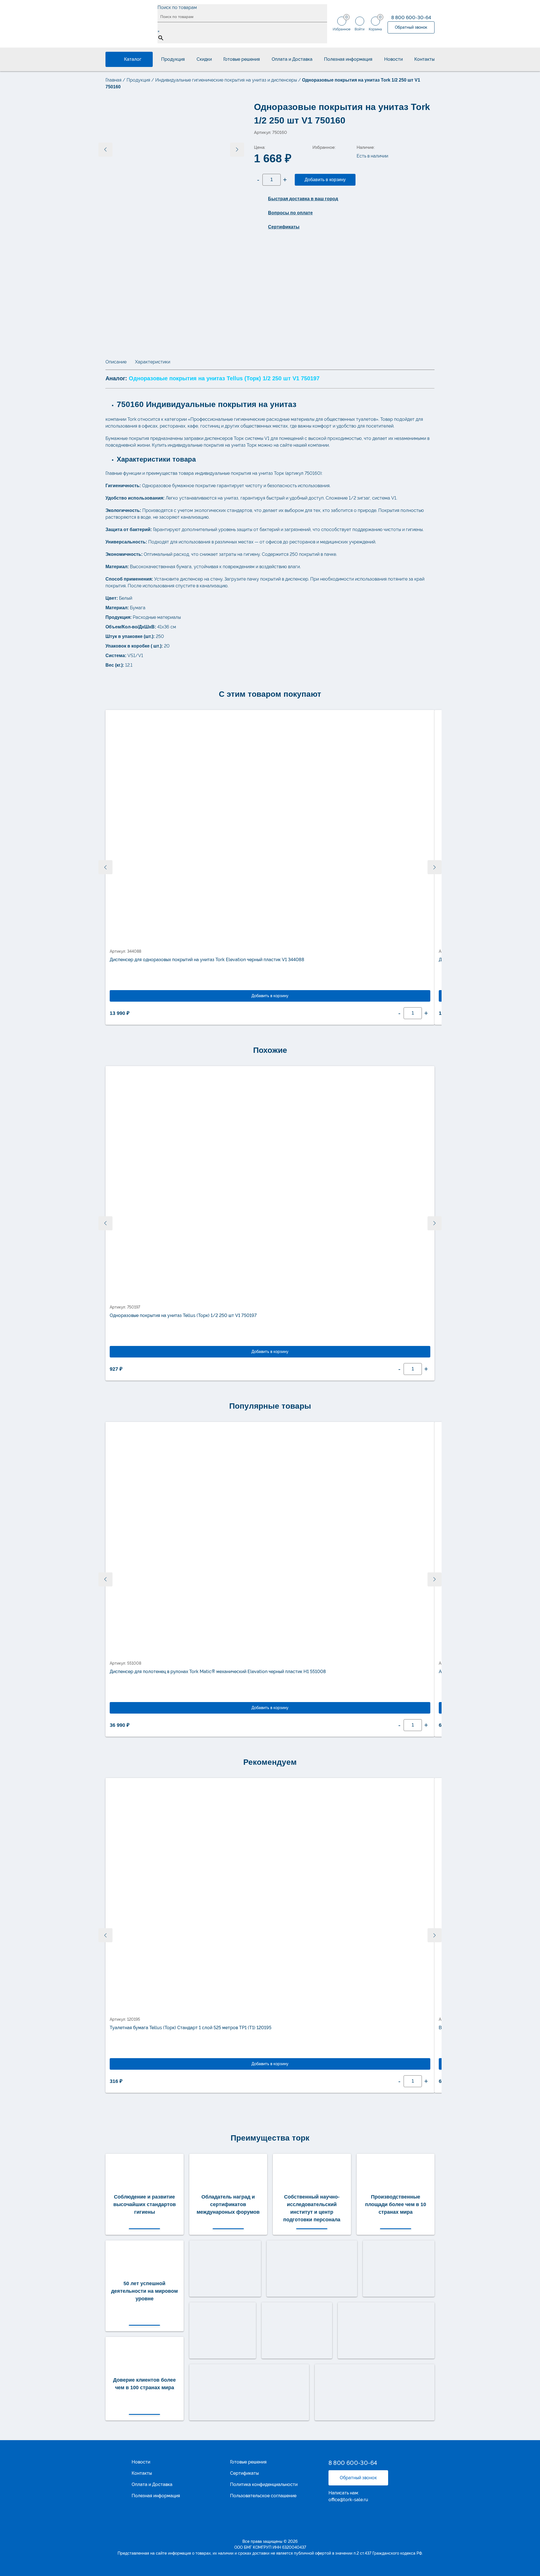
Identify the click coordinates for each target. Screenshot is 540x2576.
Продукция (173, 59)
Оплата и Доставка (292, 59)
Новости (393, 59)
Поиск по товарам (177, 7)
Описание (116, 362)
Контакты (424, 59)
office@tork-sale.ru (348, 2500)
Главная (113, 80)
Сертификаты (244, 2473)
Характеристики (153, 362)
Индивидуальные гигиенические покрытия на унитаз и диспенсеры (226, 80)
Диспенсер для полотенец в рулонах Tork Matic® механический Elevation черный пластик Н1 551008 (218, 1672)
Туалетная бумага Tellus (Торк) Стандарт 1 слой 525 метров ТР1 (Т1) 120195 (191, 2028)
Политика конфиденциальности (264, 2485)
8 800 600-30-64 (411, 17)
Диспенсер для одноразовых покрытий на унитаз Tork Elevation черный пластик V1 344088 (207, 960)
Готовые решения (242, 59)
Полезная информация (348, 59)
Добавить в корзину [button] (270, 996)
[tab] (116, 362)
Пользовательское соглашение (263, 2496)
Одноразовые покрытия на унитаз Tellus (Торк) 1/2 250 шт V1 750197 (183, 1315)
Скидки (204, 59)
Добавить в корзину (325, 180)
